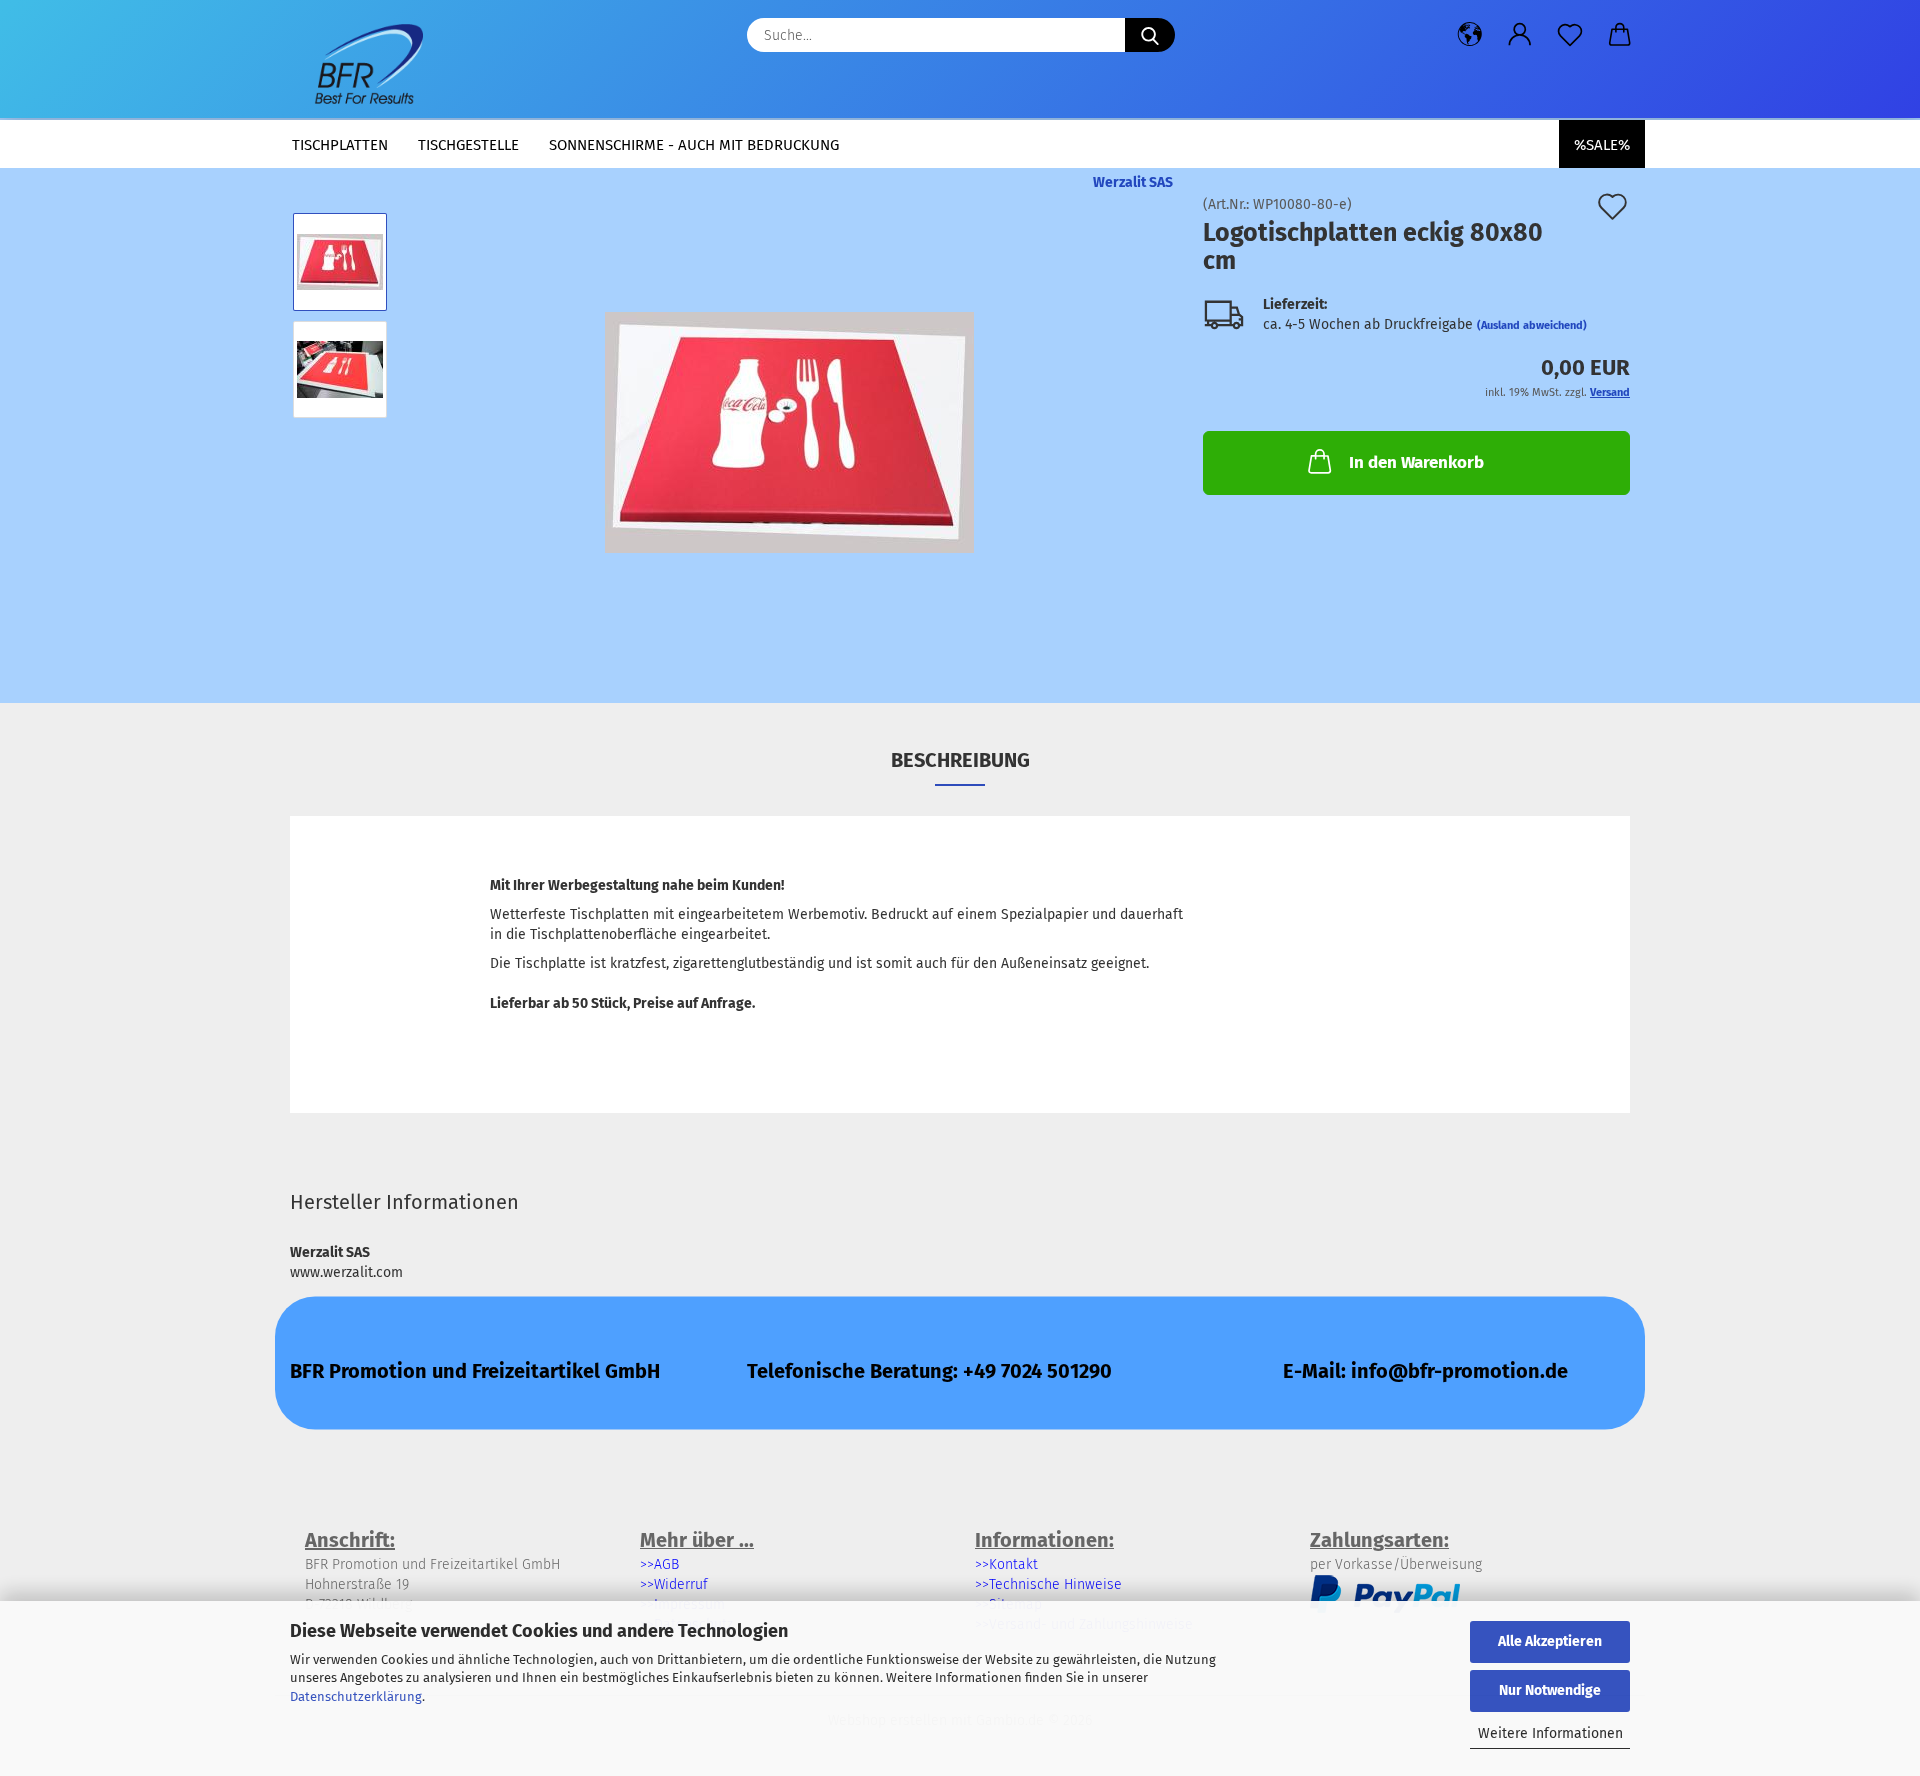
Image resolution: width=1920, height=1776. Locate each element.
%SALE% (1602, 145)
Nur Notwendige (1550, 1690)
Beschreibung (960, 760)
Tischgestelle (468, 145)
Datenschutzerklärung (356, 1696)
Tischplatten (340, 145)
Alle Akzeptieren (1550, 1641)
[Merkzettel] (1570, 35)
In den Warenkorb (1416, 462)
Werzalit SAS (1133, 182)
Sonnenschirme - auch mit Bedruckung (694, 145)
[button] (1470, 35)
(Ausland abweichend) (1532, 325)
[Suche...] (1150, 35)
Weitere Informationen (1550, 1733)
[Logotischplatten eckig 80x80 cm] (789, 422)
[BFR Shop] (364, 60)
